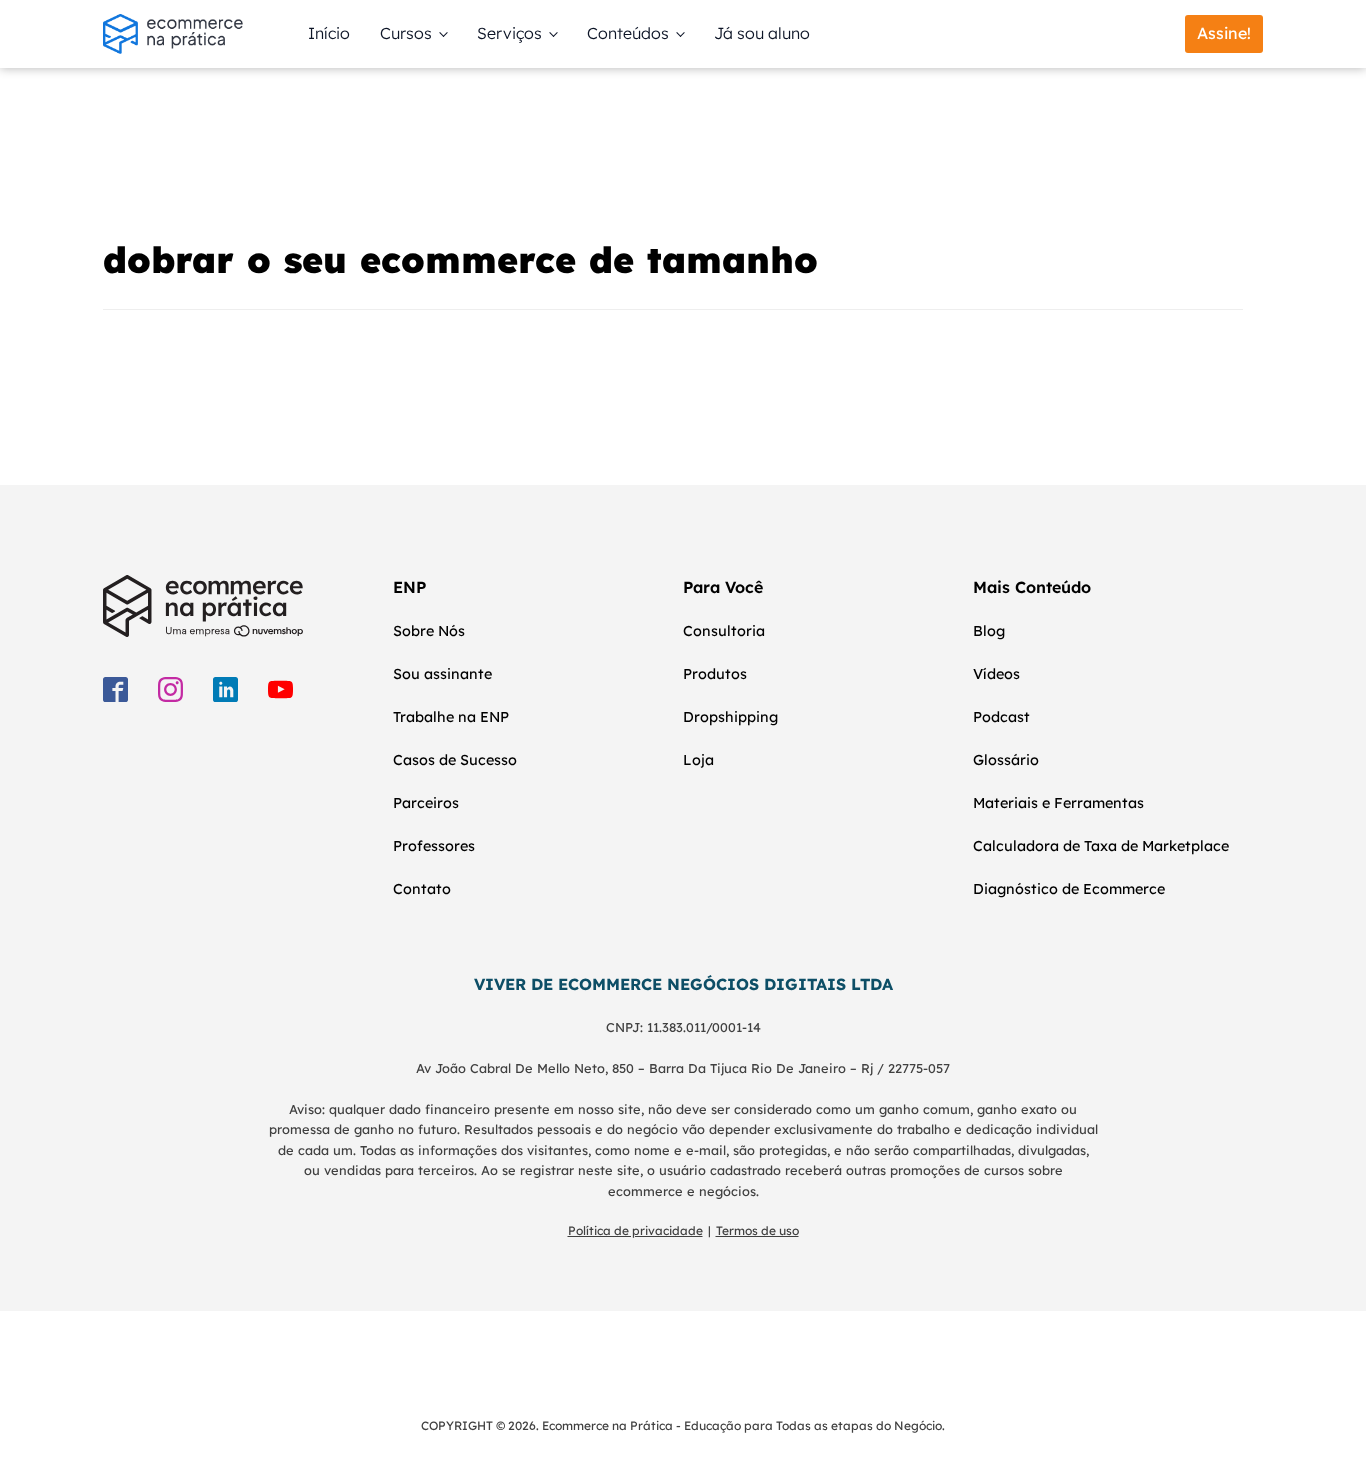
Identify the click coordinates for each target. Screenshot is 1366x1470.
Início (329, 33)
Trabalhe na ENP (451, 717)
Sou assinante (442, 674)
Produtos (715, 674)
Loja (698, 760)
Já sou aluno (762, 33)
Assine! (1224, 33)
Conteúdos (628, 33)
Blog (989, 631)
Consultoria (724, 631)
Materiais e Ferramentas (1058, 803)
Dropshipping (730, 717)
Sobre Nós (429, 631)
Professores (434, 846)
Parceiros (426, 803)
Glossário (1006, 760)
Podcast (1001, 717)
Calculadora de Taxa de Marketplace (1101, 846)
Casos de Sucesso (455, 760)
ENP (409, 587)
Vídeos (996, 674)
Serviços (509, 33)
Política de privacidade (635, 1230)
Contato (422, 889)
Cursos (406, 33)
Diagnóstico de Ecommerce (1069, 889)
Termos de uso (757, 1230)
